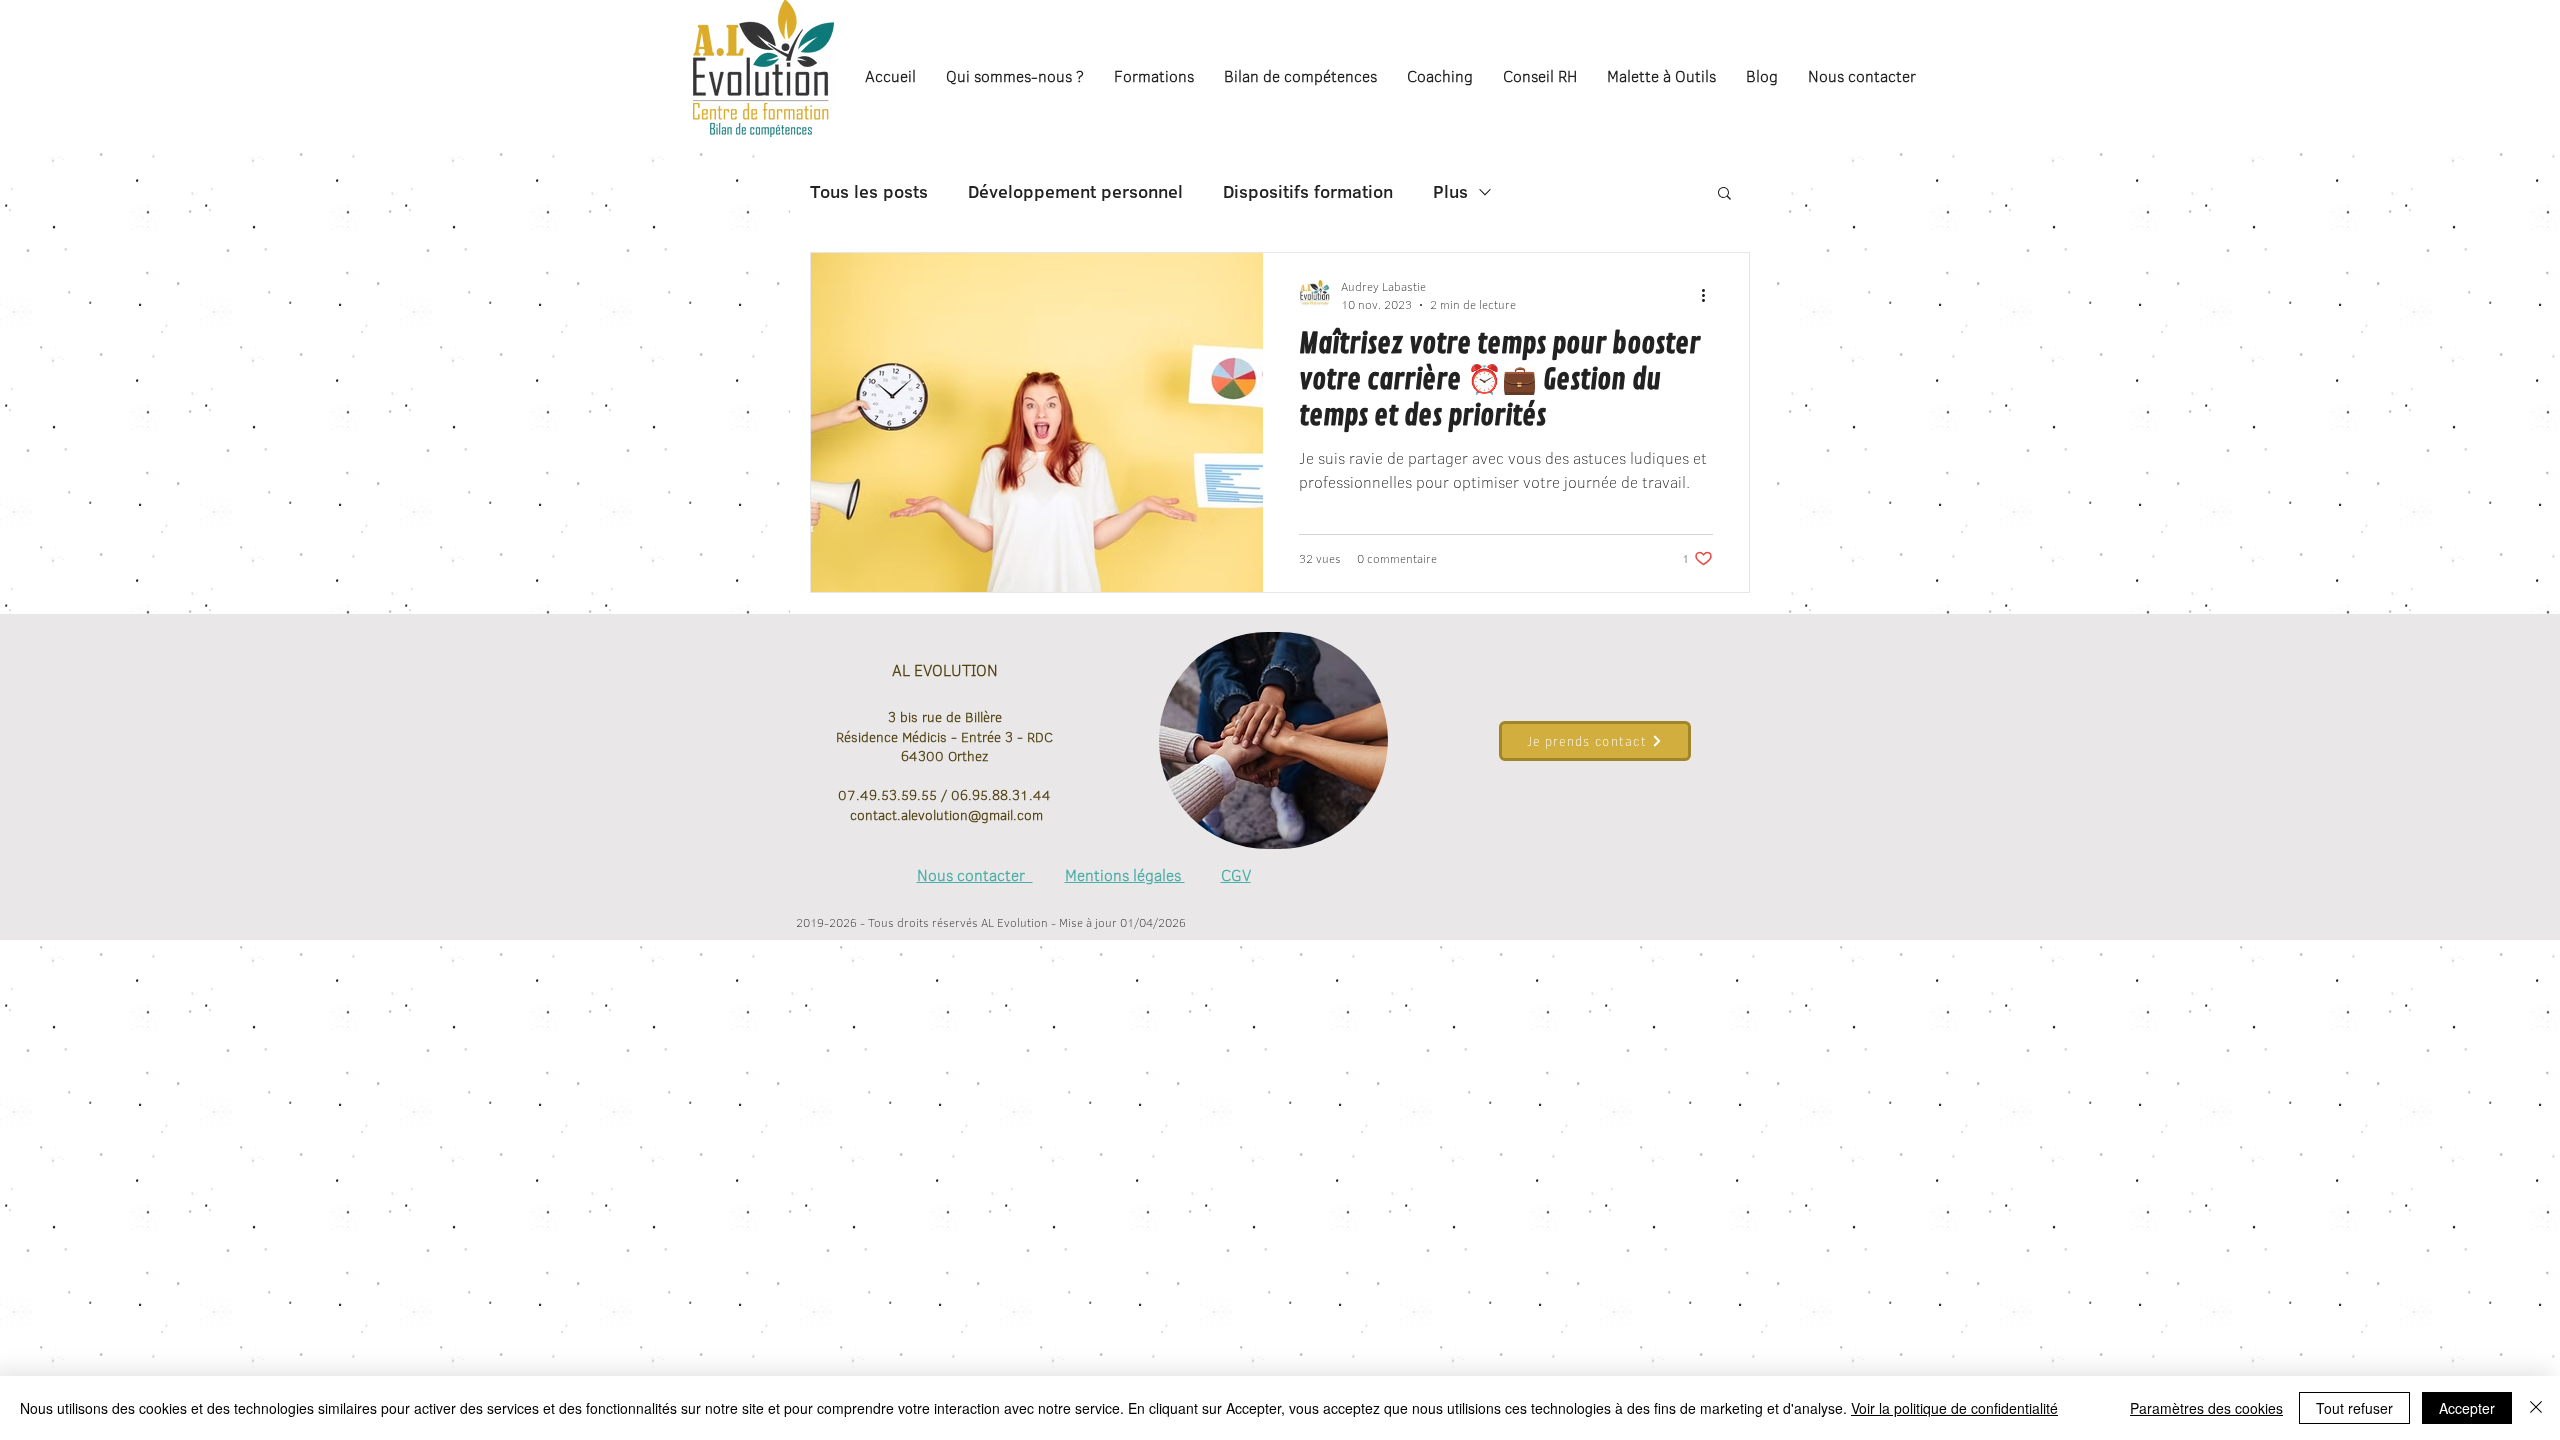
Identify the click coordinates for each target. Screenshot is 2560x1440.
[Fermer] (2536, 1408)
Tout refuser (2354, 1408)
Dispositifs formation (1308, 192)
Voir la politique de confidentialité (1954, 1408)
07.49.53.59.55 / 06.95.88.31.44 (944, 795)
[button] (1724, 194)
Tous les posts (869, 192)
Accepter (2467, 1408)
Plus (1450, 192)
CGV (1236, 875)
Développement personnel (1075, 192)
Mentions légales (1125, 875)
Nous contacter (975, 875)
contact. (873, 815)
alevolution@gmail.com (972, 815)
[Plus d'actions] (1710, 295)
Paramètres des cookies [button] (2206, 1408)
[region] (1273, 741)
